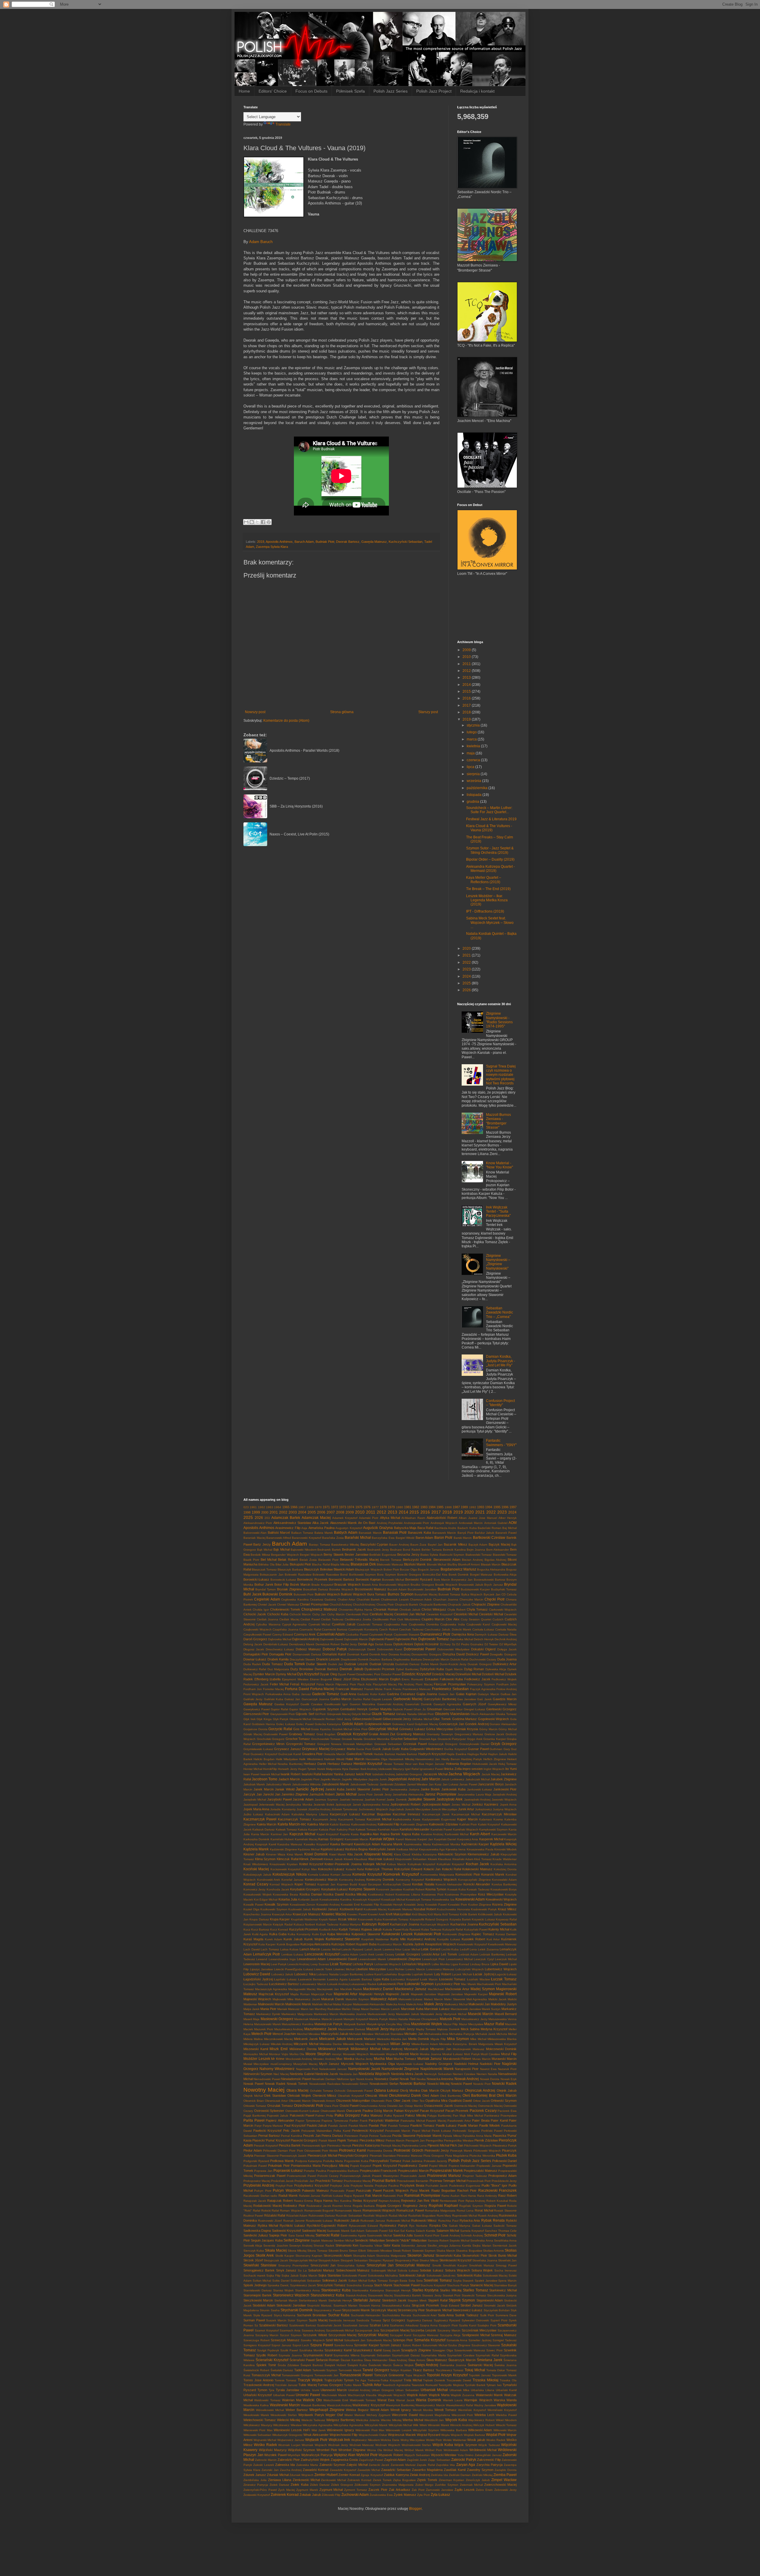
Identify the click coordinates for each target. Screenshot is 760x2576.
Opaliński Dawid (460, 2101)
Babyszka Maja (405, 1528)
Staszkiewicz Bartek (408, 2295)
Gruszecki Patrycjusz (452, 1739)
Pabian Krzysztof (406, 2111)
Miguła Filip (438, 2039)
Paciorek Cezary (483, 2111)
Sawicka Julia (403, 2235)
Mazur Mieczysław (471, 2024)
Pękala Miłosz (452, 2136)
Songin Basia (398, 2281)
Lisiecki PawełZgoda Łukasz (293, 1969)
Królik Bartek (468, 1914)
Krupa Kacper (280, 1919)
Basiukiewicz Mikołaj (345, 1545)
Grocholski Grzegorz (271, 1739)
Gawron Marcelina (362, 1704)
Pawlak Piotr (378, 2125)
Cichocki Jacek (255, 1614)
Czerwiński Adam (331, 1634)
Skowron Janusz (421, 2255)
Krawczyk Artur (282, 1914)
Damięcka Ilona (463, 1634)
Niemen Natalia (487, 2074)
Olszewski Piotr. (382, 2101)
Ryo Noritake (418, 2226)
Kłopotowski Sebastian (411, 1859)
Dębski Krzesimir (426, 1644)
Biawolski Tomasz (505, 1555)
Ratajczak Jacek (255, 2201)
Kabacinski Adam (277, 1814)
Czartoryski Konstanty (363, 1629)
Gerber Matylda (380, 1709)
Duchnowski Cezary (483, 1659)
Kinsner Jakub (254, 1854)
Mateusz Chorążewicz (424, 2019)
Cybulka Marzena (268, 1624)
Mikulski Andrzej (282, 2044)
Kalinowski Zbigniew (414, 1824)
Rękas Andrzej (475, 2201)
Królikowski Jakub (490, 1914)
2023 (467, 969)
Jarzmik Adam (303, 1799)
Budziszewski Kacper (475, 1589)
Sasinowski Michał (379, 2235)
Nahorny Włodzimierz (277, 2069)
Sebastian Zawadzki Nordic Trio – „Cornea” (499, 1312)
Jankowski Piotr (505, 1789)
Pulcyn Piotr (263, 2191)
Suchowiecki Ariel (425, 2315)
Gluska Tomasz (506, 1714)
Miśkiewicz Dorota (303, 2049)
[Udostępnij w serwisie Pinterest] (269, 522)
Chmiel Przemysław (314, 1604)
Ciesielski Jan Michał (410, 1614)
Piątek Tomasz (348, 2140)
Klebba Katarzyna (424, 1854)
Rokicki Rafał (270, 2211)
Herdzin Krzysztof (368, 1764)
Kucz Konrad (279, 1929)
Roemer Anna (342, 2206)
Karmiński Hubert (282, 1839)
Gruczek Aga (428, 1739)
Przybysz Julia (340, 2186)
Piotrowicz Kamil (353, 2150)
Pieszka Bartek (290, 2145)
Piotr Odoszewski (309, 2151)
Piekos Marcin (395, 2140)
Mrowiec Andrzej (324, 2059)
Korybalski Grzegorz (305, 1889)
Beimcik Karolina (454, 1550)
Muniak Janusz (430, 2059)
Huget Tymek (307, 1769)
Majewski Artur (346, 1994)
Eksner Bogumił (321, 1679)
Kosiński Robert (414, 1889)
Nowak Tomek (297, 2084)
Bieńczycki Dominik (417, 1560)
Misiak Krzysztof (506, 2044)
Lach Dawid (252, 1949)
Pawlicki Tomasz (422, 2125)
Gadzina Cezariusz (401, 1694)
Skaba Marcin (446, 2251)
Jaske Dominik (396, 1799)
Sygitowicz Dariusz (420, 2320)
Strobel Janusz (471, 2305)
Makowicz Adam (384, 1999)
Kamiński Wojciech (466, 1829)
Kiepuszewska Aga (432, 1849)
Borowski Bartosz (342, 1579)
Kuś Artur (493, 1939)
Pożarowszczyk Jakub (355, 2176)
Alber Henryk (508, 1518)
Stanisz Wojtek (284, 2290)
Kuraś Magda (253, 1939)
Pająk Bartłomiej (255, 2116)
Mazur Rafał (494, 2024)
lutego (472, 732)
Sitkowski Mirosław (379, 2251)
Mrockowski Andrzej (299, 2059)
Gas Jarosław (467, 1699)
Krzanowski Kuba (370, 1919)
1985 (440, 1507)
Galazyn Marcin (488, 1694)
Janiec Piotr (380, 1789)
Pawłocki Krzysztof (267, 2131)
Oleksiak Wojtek (299, 2096)
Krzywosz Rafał (506, 1919)
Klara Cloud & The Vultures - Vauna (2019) (489, 828)
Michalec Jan (414, 2034)
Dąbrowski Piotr (406, 1639)
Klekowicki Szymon (452, 1854)
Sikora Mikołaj (297, 2251)
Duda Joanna (507, 1659)
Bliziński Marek (415, 1564)
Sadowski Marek (338, 2231)
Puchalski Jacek (437, 2186)
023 (246, 1507)
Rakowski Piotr (393, 2196)
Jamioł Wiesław (417, 1784)
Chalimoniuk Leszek (395, 1599)
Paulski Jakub (317, 2125)
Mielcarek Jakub (332, 2039)
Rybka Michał (268, 2226)
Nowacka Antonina (440, 2079)
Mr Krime (278, 2059)
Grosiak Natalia (352, 1739)
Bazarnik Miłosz (455, 1544)
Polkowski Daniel (505, 2161)
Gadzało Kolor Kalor (371, 1694)
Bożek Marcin (300, 1584)
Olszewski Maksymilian (353, 2101)
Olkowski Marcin (300, 2101)
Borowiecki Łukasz (283, 1580)
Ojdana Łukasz (386, 2090)
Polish (454, 2161)
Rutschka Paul (448, 2221)
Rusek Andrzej (488, 2216)
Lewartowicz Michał (459, 1959)
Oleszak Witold (376, 2096)
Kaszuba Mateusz (290, 1844)
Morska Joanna (430, 2054)
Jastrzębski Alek (449, 1799)
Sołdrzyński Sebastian (306, 2281)
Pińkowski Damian (275, 2151)
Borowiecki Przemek (312, 1579)
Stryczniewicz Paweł (327, 2310)
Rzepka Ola (438, 2226)
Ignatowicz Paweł (431, 1769)
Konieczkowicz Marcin (321, 1879)
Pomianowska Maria (306, 2166)
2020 (467, 948)
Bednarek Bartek (329, 1550)
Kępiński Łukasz (332, 1849)
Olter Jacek (402, 2101)
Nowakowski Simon (355, 2084)
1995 (497, 1507)
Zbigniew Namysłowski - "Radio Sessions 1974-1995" (499, 1020)
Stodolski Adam (264, 2305)
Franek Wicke (374, 1689)
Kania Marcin (260, 1834)
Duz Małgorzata (278, 1669)
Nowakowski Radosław (325, 2084)
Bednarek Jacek (354, 1549)
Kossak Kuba (457, 1889)
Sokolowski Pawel (354, 2276)
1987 (456, 1507)
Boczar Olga (408, 1569)
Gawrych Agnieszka (447, 1704)
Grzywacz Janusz (288, 1749)
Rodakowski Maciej (267, 2206)
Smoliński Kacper (455, 2265)
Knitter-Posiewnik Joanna (343, 1864)
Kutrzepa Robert (343, 1944)
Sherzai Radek (324, 2246)
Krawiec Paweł (357, 1914)
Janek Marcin (263, 1789)
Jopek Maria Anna (256, 1809)
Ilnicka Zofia (453, 1769)
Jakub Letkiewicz (453, 1779)
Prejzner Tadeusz (475, 2176)
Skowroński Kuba (448, 2255)
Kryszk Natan (328, 1919)
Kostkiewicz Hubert (381, 1894)
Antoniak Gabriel (496, 1523)
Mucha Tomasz (405, 2059)
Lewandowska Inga (282, 1959)
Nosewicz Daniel (386, 2079)
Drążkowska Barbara (407, 1659)
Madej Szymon (483, 1989)
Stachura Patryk (458, 2285)
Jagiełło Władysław (354, 1779)
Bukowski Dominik (277, 1594)
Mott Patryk (472, 2054)
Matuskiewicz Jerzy (474, 2019)
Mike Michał (478, 2039)
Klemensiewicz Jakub (483, 1854)
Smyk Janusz (286, 2270)
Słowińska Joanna (485, 2260)
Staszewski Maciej (380, 2295)
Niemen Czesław (464, 2074)
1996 (505, 1507)
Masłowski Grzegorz (277, 2019)
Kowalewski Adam (470, 1899)
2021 (467, 955)
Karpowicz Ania (468, 1839)
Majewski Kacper (476, 1994)
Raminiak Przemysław (422, 2196)
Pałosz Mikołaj (416, 2115)
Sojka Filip (273, 2276)
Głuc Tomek (442, 1719)
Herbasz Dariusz (340, 1764)
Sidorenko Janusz (414, 2246)
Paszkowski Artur (459, 2121)
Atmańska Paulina (322, 1528)
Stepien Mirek (417, 2300)
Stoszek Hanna (370, 2305)
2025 (467, 983)
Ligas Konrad (460, 1964)
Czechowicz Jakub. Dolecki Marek (448, 1629)
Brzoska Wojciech (341, 1589)
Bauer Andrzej (399, 1545)
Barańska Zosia (333, 1538)
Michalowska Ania (436, 2034)
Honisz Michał (253, 1769)
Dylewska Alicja (496, 1669)
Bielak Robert (288, 1560)
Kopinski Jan (326, 1884)
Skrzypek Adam (329, 2260)
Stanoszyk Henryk (398, 2290)
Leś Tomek (449, 1954)
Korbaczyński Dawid (397, 1884)
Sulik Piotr (487, 2315)
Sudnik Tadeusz (467, 2315)
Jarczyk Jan (253, 1794)
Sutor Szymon (298, 2320)
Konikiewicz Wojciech (441, 1879)
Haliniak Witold (334, 1759)
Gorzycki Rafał (280, 1729)
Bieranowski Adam (447, 1560)
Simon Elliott (357, 2251)
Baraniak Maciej (254, 1538)
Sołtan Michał (358, 2281)
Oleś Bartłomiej (451, 2096)
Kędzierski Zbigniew (283, 1849)
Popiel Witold (438, 2166)
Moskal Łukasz (453, 2054)
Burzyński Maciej (426, 1594)
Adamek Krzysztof (345, 1518)
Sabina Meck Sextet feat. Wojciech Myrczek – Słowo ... (490, 923)
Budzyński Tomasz (504, 1589)
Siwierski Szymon (424, 2251)
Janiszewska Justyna (405, 1789)
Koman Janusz (341, 1875)
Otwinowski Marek (333, 2111)
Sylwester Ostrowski (475, 2320)
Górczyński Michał (383, 1729)
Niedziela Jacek (327, 2074)
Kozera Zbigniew (504, 1904)
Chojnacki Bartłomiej (433, 1605)
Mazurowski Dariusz (352, 2029)
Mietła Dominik (419, 2039)
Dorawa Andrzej (399, 1654)
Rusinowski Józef (270, 2221)
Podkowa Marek (282, 2161)
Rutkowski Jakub (347, 2220)
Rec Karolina (343, 2201)
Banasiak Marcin (370, 1533)
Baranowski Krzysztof (307, 1538)
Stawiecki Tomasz (474, 2295)
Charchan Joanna (446, 1599)
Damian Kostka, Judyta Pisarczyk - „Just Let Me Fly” (501, 1361)
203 (267, 1518)
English (395, 1679)
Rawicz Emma (304, 2201)
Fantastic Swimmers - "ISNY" (501, 1443)
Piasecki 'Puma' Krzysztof (271, 2140)
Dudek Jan (336, 1664)
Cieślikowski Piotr (384, 1619)
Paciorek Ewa (507, 2111)
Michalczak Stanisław (389, 2034)
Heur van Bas (415, 1764)
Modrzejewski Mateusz (468, 2049)
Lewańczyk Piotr (433, 1959)
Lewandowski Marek (372, 1959)
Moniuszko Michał (256, 2054)
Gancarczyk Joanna (315, 1699)
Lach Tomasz (270, 1949)
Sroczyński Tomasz (331, 2285)
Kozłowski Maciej (375, 1909)
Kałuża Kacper (308, 1829)
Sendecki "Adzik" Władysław (406, 2240)
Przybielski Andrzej (259, 2185)
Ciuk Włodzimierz (409, 1619)
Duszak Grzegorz (479, 1664)
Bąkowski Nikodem (304, 1550)
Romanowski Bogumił (319, 2211)
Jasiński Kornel (375, 1799)
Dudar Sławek (316, 1664)
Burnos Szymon (401, 1594)
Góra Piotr (360, 1729)
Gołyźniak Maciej (426, 1724)
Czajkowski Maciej (504, 1624)
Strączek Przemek (425, 2305)
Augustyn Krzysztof (349, 1528)
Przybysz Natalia (362, 2186)
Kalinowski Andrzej (364, 1824)
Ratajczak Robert (280, 2201)
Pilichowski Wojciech (478, 2146)
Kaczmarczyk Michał (466, 1814)
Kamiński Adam (388, 1829)
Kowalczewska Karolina (335, 1900)
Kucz (247, 1929)
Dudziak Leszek (356, 1664)
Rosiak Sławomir (505, 2211)
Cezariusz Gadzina (323, 1599)
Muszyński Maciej (305, 2064)
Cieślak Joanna (267, 1619)
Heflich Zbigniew (495, 1759)
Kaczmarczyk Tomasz (294, 1819)
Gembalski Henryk (354, 1709)
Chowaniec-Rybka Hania (355, 1610)
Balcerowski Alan (255, 1533)
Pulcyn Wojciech (286, 2190)
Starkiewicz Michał (503, 2290)
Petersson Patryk (356, 2136)
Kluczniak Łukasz (381, 1859)
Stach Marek (383, 2285)
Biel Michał (269, 1560)
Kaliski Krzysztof (489, 1824)
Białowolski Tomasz (479, 1555)
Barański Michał (358, 1538)
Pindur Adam (253, 2150)
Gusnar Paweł (478, 1749)
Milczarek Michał (306, 2044)
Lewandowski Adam (311, 1959)
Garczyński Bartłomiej (440, 1699)
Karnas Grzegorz (331, 1839)
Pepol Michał (421, 2131)
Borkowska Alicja (505, 1575)
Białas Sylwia (429, 1555)
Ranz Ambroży (487, 2196)
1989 (464, 1507)
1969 (310, 1507)
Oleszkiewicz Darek (405, 2096)
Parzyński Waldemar (384, 2120)
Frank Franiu (393, 1689)
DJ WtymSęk (508, 1644)
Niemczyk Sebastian (438, 2074)
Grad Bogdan (326, 1734)
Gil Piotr (320, 1714)
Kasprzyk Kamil (266, 1844)
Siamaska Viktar (371, 2246)
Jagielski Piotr (310, 1779)
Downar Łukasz (255, 1659)
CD (503, 1594)
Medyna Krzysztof (494, 2029)
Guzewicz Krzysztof (264, 1754)
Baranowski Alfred (279, 1538)
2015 (467, 691)
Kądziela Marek (256, 1849)
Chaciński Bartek (368, 1599)
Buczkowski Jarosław (422, 1589)
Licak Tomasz (341, 1964)
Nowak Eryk (509, 2079)
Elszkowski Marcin (375, 1679)
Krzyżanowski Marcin (258, 1924)
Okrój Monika (410, 2090)
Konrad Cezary (256, 1884)
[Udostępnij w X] (257, 522)
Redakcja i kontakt (477, 91)
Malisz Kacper (343, 2004)
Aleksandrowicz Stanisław (292, 1523)
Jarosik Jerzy (383, 1794)
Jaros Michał (346, 1794)
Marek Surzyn (491, 2009)
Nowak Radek (275, 2084)
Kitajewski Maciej (378, 1854)
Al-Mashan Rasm (413, 1518)
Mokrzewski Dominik (501, 2049)
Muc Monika (345, 2059)
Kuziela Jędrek (414, 1944)
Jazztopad (251, 1805)
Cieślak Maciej (289, 1619)
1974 (351, 1507)
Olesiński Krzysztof (351, 2096)
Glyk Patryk (281, 1719)
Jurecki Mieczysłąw (444, 1809)
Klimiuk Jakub (333, 1859)
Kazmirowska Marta (417, 1844)
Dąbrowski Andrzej (306, 1639)
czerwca (474, 760)
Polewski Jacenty (436, 2161)
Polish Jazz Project (434, 91)
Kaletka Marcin (318, 1824)
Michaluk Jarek (485, 2034)
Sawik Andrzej (450, 2235)
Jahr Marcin (431, 1779)
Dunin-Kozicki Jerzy (453, 1664)
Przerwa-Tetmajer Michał (448, 2181)
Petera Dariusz (332, 2136)
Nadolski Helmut (466, 2064)
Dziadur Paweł (391, 1674)
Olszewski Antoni (323, 2101)
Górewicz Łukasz (412, 1729)
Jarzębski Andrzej (505, 1794)
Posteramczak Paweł (301, 2176)
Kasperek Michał (491, 1839)
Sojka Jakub (290, 2276)
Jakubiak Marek (254, 1784)
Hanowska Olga (376, 1759)
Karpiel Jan (425, 1839)
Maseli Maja (251, 2019)
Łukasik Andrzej (338, 1984)
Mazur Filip (451, 2024)
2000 (265, 1512)
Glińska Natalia (406, 1714)
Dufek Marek (430, 1664)
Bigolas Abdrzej (495, 1560)
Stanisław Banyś (505, 2285)
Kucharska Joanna (464, 1924)
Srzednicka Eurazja (360, 2285)
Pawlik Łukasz (446, 2125)
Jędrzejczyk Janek (348, 1805)
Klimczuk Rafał (288, 1859)
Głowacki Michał (300, 1719)
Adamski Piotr (369, 1518)
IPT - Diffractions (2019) (485, 911)
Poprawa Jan (263, 2171)
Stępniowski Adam (490, 2300)
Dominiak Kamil (358, 1654)
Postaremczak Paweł (270, 2176)
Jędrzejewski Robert (405, 1804)
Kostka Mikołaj (356, 1894)
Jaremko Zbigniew (295, 1794)
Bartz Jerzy (262, 1544)
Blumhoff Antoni (469, 1564)
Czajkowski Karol (478, 1624)
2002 (283, 1512)
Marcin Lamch (390, 2009)
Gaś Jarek (484, 1699)
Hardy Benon (451, 1759)
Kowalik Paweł (253, 1905)
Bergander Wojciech (285, 1555)
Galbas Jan (509, 1694)
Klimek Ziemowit (311, 1859)
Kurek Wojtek (314, 1939)
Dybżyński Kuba (432, 1669)
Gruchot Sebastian (404, 1739)
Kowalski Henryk (392, 1905)
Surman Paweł (254, 2320)
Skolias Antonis (493, 2251)
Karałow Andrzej (432, 1834)
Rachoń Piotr (467, 2190)
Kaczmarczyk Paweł (260, 1819)
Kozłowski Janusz (325, 1909)
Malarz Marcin (433, 1999)
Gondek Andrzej (477, 1724)
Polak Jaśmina (413, 2161)
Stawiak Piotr (452, 2295)
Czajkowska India (452, 1624)
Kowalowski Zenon (303, 1905)
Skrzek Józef (253, 2260)
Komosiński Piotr (468, 1874)
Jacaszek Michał (435, 1774)
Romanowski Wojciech (379, 2210)
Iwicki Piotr (364, 1774)
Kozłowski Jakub (300, 1909)
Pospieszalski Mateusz (480, 2171)
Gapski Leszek (382, 1699)
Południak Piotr (279, 2166)
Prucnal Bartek (384, 2181)
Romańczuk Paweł (410, 2210)
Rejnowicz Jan (412, 2201)
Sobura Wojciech (457, 2270)
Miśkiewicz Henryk (334, 2049)
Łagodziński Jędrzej (258, 1979)
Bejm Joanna (476, 1550)
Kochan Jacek (478, 1864)
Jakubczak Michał (478, 1779)
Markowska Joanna (353, 2014)
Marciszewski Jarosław (466, 2009)
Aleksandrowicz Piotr (258, 1523)
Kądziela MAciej (503, 1844)
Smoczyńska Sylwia (351, 2265)
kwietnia (474, 746)
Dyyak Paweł (347, 1674)
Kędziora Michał (309, 1849)
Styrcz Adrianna (285, 2315)
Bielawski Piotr (328, 1560)
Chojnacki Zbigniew (485, 1604)
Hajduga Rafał (477, 1754)
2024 (467, 976)
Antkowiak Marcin (471, 1523)
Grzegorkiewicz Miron (268, 1744)
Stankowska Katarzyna (368, 2290)
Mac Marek (468, 1984)
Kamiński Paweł (441, 1829)
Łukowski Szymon (419, 1984)
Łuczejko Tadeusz (256, 1984)
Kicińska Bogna (356, 1849)
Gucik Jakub (382, 1749)
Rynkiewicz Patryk (394, 2226)
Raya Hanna (323, 2201)
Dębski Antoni (403, 1644)
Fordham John (507, 1684)
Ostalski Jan (395, 2106)
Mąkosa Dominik (448, 2029)
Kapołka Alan (370, 1834)
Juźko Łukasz (253, 1814)
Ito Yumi (511, 1769)
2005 (312, 1512)
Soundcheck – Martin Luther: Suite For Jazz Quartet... (489, 810)
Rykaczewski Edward (364, 2226)
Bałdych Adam (346, 1533)
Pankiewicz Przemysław (500, 2116)
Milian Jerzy (400, 2044)
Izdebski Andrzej (383, 1774)
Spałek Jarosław (486, 2281)
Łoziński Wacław (478, 1979)
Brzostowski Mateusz (370, 1589)
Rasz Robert (508, 2196)
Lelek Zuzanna (488, 1949)
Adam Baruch (261, 242)
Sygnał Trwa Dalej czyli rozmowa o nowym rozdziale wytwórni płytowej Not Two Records (501, 1075)
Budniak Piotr (325, 542)
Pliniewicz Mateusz (409, 2156)
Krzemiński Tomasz (396, 1919)
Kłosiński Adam (463, 1859)
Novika (421, 2079)
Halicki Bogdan (264, 1759)
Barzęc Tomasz (320, 1545)
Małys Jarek (251, 2009)
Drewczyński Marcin (436, 1659)
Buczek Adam (397, 1589)
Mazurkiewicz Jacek (321, 2029)
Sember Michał (344, 2240)
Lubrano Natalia (327, 1974)
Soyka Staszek (463, 2281)
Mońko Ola (297, 2054)
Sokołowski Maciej (495, 2276)
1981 (408, 1507)
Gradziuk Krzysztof (352, 1734)
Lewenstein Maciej (257, 1964)
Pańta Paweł (254, 2120)
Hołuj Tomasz (507, 1764)
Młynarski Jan (441, 2049)
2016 (467, 698)
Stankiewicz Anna (307, 2290)
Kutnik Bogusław (288, 1944)
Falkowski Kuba (451, 1679)
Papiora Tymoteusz (335, 2121)
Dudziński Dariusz (407, 1664)
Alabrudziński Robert (442, 1518)
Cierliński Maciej (381, 1614)
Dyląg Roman (474, 1669)
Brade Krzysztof (322, 1585)
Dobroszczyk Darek (362, 1649)
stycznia (474, 725)
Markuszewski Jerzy (381, 2014)
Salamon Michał (448, 2231)
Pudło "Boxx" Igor (494, 2185)
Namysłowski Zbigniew (400, 2069)
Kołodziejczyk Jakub (257, 1875)
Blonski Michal (437, 1564)
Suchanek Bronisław (312, 2315)
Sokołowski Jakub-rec (441, 2276)
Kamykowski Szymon (493, 1829)
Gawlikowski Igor (336, 1704)
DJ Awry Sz (448, 1644)
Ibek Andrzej (369, 1769)
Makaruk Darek (333, 1999)
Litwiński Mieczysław (371, 1969)
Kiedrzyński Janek (382, 1849)
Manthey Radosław (328, 2009)
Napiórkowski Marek (437, 2069)
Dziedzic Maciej (443, 1674)
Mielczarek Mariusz (361, 2039)
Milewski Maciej (353, 2044)
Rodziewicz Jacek (319, 2206)
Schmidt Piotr (495, 2235)
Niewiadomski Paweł (296, 2079)
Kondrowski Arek (269, 1880)
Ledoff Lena (468, 1949)
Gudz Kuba (400, 1749)
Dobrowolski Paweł (420, 1649)
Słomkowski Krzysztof (455, 2260)
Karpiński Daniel (445, 1839)
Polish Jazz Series (391, 91)
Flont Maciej (424, 1684)
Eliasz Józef (342, 1679)
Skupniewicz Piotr (407, 2260)
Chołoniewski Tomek (285, 1609)
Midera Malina (253, 2039)
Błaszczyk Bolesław (318, 1569)
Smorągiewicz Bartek (259, 2270)
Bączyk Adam (478, 1545)
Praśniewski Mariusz (444, 2176)
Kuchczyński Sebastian (406, 542)
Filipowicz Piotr (346, 1684)
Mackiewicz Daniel (378, 1989)
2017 (467, 705)
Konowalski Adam (504, 1880)
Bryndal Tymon (266, 1589)
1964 (278, 1507)
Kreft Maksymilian (398, 1914)
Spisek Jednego (255, 2285)
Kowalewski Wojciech (501, 1899)
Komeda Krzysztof (367, 1874)
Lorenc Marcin (415, 1969)
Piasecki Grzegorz (304, 2140)
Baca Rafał (425, 1528)
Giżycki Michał (361, 1714)
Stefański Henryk (340, 2300)
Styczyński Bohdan (497, 2310)
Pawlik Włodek (490, 2125)
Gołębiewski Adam (378, 1724)
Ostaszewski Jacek (438, 2106)
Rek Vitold (431, 2201)
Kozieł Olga (251, 1909)
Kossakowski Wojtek (258, 1894)
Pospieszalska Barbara (343, 2171)
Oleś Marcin (507, 2096)
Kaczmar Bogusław (376, 1814)
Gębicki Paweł (403, 1709)
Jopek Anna (508, 1805)
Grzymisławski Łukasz (258, 1749)
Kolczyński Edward (408, 1869)
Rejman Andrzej (389, 2201)
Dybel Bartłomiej (407, 1669)
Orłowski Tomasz (255, 2106)
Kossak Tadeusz (478, 1889)
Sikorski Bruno (338, 2251)
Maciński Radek (351, 1989)
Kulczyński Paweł (476, 1929)
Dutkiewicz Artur (505, 1664)
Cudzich (498, 1619)
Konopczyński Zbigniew (474, 1880)
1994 (489, 1507)
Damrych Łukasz (486, 1634)
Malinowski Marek (298, 2004)
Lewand (262, 1959)
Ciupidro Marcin (433, 1619)
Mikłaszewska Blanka (502, 2039)
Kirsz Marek (295, 1854)
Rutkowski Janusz (373, 2221)
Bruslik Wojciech (446, 1585)
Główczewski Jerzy (397, 1719)
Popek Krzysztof (385, 2166)
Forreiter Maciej (274, 1689)
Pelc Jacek (292, 2131)
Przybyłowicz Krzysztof (311, 2185)
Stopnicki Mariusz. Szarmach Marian (332, 2305)
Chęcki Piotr (494, 1599)
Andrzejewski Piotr (416, 1523)
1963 (270, 1507)
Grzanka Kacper (495, 1739)
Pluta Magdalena (457, 2156)
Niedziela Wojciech (374, 2074)
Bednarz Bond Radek (405, 1550)
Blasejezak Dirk (363, 1564)
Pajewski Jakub (278, 2116)
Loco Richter (396, 1969)
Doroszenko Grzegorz (426, 1654)
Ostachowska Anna (372, 2106)
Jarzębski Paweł (279, 1799)
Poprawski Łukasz (288, 2171)
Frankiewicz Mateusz (417, 1689)
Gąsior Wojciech (300, 1709)
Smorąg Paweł (506, 2265)
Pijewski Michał (438, 2145)
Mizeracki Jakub (416, 2049)
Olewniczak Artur (276, 2101)
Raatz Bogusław (443, 2190)
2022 (467, 962)
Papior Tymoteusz (308, 2121)
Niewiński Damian (324, 2079)
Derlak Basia (384, 1644)
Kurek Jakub (293, 1939)
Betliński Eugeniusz (383, 1555)
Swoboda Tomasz (369, 2320)
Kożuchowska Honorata (453, 1909)
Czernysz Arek (305, 1634)
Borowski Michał (393, 1580)
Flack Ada (364, 1684)
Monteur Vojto (279, 2054)
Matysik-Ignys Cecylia (381, 2024)
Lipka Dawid (499, 1964)
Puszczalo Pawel (342, 2191)
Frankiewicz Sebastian (450, 1689)
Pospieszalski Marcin (413, 2171)
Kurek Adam (273, 1939)
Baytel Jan (435, 1545)
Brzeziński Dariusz (316, 1589)
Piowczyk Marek (461, 2151)
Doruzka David (454, 1654)
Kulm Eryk (319, 1934)
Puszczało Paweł (369, 2190)
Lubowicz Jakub (282, 1974)
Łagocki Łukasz (506, 1974)
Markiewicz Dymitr (268, 2014)
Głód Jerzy (344, 1719)
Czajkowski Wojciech (258, 1629)
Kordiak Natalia (423, 1884)
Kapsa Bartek (390, 1834)
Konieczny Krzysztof (410, 1880)
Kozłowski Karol (351, 1909)
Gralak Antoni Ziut (382, 1734)
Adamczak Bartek (286, 1518)
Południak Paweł (255, 2166)
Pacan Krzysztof (432, 2111)
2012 (467, 671)
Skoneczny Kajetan (309, 2256)
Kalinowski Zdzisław (444, 1824)
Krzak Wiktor (347, 1919)
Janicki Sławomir (358, 1789)
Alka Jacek (320, 1523)
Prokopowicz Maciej (257, 2181)
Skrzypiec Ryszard (381, 2260)
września (474, 781)
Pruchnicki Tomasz (329, 2181)
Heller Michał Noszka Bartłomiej (281, 1764)
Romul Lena (465, 2211)
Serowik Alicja (253, 2246)
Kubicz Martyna (350, 1924)
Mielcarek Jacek (306, 2039)
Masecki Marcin (481, 2014)
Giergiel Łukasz (474, 1709)
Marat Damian (370, 2009)
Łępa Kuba (381, 1979)
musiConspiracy (281, 2064)
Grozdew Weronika (377, 1739)
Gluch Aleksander (483, 1714)
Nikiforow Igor (346, 2079)
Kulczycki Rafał (453, 1929)
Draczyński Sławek (302, 1659)
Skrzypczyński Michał (303, 2260)
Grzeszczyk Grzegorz (443, 1744)
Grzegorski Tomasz (301, 1744)
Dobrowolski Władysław (453, 1649)
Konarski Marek (493, 1874)
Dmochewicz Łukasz (280, 1649)
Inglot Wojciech (494, 1769)
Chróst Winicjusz (434, 1609)
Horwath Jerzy (288, 1769)
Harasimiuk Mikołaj (401, 1759)
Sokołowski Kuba (469, 2275)
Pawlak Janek (338, 2126)
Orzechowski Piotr (308, 2106)
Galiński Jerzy (253, 1699)
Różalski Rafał (275, 2215)
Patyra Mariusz (273, 2126)
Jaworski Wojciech (504, 1799)
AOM (513, 1523)
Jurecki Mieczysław (418, 1809)
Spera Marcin (507, 2281)
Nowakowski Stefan (384, 2084)
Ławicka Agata (337, 1979)
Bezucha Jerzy (408, 1555)
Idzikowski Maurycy (391, 1769)
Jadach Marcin (289, 1779)
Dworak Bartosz (348, 542)
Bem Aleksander (498, 1550)
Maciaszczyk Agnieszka (271, 1989)
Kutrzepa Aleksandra (315, 1944)
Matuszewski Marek (267, 2024)
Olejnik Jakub (507, 2090)
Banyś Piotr (465, 1533)
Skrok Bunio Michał (502, 2255)
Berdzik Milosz (260, 1555)
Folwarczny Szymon (481, 1684)
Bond (344, 1575)
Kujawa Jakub (371, 1929)
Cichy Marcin (336, 1614)
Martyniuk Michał (455, 2014)
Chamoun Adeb (421, 1599)
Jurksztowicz (483, 1809)
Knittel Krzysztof (311, 1864)
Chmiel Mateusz (288, 1605)
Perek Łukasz (441, 2131)
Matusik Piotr (450, 2019)
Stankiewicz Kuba (336, 2290)
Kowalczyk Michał (393, 1900)
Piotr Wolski (330, 2151)
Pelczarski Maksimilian (317, 2131)
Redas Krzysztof (365, 2201)
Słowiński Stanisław (260, 2265)
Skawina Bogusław (469, 2251)
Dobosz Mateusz (308, 1649)
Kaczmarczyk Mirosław (499, 1814)
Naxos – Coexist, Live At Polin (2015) (299, 834)
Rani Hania (468, 2196)
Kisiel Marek (338, 1854)
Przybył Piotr (284, 2186)
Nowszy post (255, 712)
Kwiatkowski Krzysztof (472, 1944)
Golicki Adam (353, 1724)
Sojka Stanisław (330, 2275)
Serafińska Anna (505, 2240)
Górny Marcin (488, 1729)
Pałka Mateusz (372, 2115)
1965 (286, 1507)
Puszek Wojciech (396, 2190)
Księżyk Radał (283, 1924)
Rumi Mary (444, 2216)
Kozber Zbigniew (480, 1905)
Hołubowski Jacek (485, 1764)
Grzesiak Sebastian (388, 1744)
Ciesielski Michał (491, 1614)
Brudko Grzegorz (422, 1585)
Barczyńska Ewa (383, 1538)
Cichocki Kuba (278, 1614)
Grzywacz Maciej (316, 1749)
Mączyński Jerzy (402, 2029)
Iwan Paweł (251, 1774)
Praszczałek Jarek (413, 2176)
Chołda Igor (261, 1610)
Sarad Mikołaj (305, 2235)
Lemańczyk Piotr (266, 1954)
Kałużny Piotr (346, 1829)
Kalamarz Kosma (491, 1819)
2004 (302, 1512)
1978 (383, 1507)
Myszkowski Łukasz (410, 2064)
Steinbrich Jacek (394, 2300)
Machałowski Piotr (489, 1984)
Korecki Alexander (477, 1884)
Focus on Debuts (311, 91)
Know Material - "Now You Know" (499, 1165)
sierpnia (474, 774)
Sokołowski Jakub (412, 2275)
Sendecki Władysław (370, 2240)
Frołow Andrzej (506, 1689)
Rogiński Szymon (471, 2206)
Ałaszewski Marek (343, 1523)
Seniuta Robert (438, 2240)
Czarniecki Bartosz (335, 1629)
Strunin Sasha (270, 2310)
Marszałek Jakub (408, 2014)
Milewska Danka (331, 2044)
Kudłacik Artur (328, 1929)
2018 (467, 712)
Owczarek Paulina (360, 2111)
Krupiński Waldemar (304, 1919)
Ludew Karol (373, 1974)
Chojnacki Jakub (459, 1605)
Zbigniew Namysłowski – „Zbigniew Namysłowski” (498, 1262)
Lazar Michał (411, 1949)
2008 (340, 1512)
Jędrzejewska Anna (376, 1805)
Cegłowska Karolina (295, 1599)
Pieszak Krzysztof (266, 2146)
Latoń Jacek (373, 1949)
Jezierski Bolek (324, 1805)
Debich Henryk (484, 1639)
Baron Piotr (444, 1538)
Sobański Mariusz (321, 2270)
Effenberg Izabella (268, 1679)
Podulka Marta (333, 2161)
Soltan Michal (262, 2281)
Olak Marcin (430, 2090)
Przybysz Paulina (387, 2186)
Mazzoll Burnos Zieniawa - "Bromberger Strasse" (498, 1121)
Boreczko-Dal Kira (435, 1575)
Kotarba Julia (288, 1899)
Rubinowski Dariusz (322, 2216)
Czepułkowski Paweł (257, 1634)
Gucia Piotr (364, 1749)
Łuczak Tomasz (504, 1979)
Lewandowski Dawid (342, 1959)
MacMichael (436, 1989)
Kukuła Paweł (392, 1929)
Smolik (437, 2265)
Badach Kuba (467, 1528)
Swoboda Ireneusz (342, 2320)
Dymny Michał (286, 1674)
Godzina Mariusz (465, 1719)
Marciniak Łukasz (437, 2009)
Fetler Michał (279, 1684)
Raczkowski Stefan (256, 2196)
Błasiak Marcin (491, 1564)
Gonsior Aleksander (503, 1724)
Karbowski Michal (457, 1834)
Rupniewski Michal (465, 2216)
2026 (467, 990)
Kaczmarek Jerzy (325, 1819)
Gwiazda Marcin (334, 1754)
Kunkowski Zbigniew (456, 1934)
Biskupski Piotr (300, 1564)
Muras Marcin (482, 2059)
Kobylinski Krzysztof (421, 1864)
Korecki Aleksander (449, 1884)
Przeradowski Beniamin (413, 2181)
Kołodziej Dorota (505, 1869)
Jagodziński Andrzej (404, 1779)
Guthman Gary (500, 1749)
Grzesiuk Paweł (415, 1744)
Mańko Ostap (351, 2009)
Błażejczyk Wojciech (369, 1569)
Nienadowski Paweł (267, 2079)
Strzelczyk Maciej (384, 2310)
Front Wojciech (254, 1694)
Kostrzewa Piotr (433, 1894)
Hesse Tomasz (394, 1764)
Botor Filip (282, 1584)
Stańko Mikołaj (451, 2290)
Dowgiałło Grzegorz (503, 1654)
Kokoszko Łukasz (331, 1869)
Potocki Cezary (328, 2176)
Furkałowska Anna (278, 1694)
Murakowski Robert (457, 2059)
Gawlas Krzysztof (286, 1704)
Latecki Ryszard (352, 1949)
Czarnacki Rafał (310, 1629)
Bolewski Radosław (298, 1575)
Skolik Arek (265, 2255)
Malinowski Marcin (271, 2004)
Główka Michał (422, 1719)
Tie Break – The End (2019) (488, 889)
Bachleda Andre (445, 1528)
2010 (467, 657)
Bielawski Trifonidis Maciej (359, 1560)
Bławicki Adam (344, 1569)
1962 (262, 1507)
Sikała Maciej (276, 2250)
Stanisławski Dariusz (258, 2290)
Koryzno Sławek (362, 1889)
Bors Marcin (442, 1580)
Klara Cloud (402, 1854)
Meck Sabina (470, 2029)
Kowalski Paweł (436, 1905)
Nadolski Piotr (490, 2064)
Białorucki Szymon (452, 1555)
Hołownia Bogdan (459, 1764)
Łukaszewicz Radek (363, 1984)
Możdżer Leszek (257, 2059)
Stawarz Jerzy (432, 2295)
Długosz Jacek (254, 1649)
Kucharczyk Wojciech (435, 1924)
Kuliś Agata (260, 1934)
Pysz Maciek (420, 2190)
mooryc (337, 2054)
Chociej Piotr (385, 1605)
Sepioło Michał (459, 2240)
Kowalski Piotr (457, 1905)
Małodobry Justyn (504, 2004)
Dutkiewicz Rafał (255, 1669)
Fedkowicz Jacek (477, 1679)
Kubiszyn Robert (375, 1924)
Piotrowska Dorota (380, 2151)
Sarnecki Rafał (328, 2235)
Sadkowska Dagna (257, 2231)
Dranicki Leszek (328, 1659)
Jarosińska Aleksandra (408, 1794)
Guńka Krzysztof (456, 1749)
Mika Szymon (458, 2039)
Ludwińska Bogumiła (396, 1974)
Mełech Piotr (262, 2034)
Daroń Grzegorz (255, 1639)
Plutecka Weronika (482, 2156)
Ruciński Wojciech (375, 2216)
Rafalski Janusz (310, 2196)
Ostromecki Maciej (490, 2106)
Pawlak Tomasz (399, 2126)
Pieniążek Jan (415, 2140)
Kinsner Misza (276, 1854)
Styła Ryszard (263, 2315)
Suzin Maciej (318, 2320)
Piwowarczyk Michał (322, 2155)
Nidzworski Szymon (258, 2074)
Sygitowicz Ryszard (447, 2320)
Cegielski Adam (267, 1599)
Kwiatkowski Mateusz (502, 1944)
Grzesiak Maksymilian (358, 1744)
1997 (513, 1507)
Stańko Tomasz (475, 2290)
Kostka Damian (311, 1894)
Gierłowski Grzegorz (501, 1709)
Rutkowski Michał (398, 2221)
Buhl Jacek (252, 1594)
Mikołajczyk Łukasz (256, 2044)
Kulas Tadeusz (431, 1929)
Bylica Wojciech (472, 1594)
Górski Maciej (253, 1734)
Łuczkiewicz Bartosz (284, 1984)
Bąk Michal (265, 1550)
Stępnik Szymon (462, 2300)
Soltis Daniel (281, 2281)
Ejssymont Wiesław (295, 1679)
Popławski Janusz (489, 2166)
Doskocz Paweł (477, 1654)
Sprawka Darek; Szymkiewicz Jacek (292, 2285)
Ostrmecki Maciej (465, 2106)
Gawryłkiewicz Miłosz (502, 1704)
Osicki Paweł (349, 2106)
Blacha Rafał (321, 1564)
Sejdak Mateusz (322, 2240)
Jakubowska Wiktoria (306, 1784)
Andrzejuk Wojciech (444, 1523)
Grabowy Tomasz (302, 1734)
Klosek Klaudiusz (356, 1859)
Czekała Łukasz (483, 1629)
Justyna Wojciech (505, 1809)
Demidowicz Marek (302, 1644)
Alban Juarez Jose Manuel (478, 1518)
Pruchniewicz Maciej (357, 2181)
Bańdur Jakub (484, 1533)
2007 (331, 1512)
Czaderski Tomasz (369, 1624)
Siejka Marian (482, 2246)
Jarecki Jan (272, 1794)
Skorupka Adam (364, 2256)
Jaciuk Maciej (491, 1774)
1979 (391, 1507)
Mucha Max (383, 2059)
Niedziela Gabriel (302, 2074)
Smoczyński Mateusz (413, 2265)
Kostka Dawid (334, 1894)
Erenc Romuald (413, 1679)
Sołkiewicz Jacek (335, 2280)
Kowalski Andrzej (328, 1905)
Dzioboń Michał (493, 1674)
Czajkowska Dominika (424, 1624)
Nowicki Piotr (482, 2084)
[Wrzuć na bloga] (252, 522)
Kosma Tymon (436, 1889)
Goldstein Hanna (263, 1724)
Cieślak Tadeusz (332, 1619)
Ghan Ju (420, 1709)
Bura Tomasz (377, 1594)
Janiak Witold (285, 1789)
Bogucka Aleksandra (491, 1569)
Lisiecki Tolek (323, 1969)
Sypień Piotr (499, 2320)
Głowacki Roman (324, 1719)
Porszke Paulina (315, 2171)
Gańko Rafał (361, 1699)
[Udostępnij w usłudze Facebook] (263, 522)
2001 (274, 1512)
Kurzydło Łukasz (449, 1939)
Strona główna (342, 712)
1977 (375, 1507)
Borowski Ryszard (419, 1579)
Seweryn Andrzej (301, 2246)
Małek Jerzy (434, 2004)
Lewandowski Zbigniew (404, 1959)
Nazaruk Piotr (507, 2069)
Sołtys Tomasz (378, 2281)
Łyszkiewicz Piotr (448, 1984)
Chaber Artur (346, 1599)
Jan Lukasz (451, 1784)
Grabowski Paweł (275, 1734)
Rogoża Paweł (495, 2206)
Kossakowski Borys (503, 1889)
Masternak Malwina (307, 2019)
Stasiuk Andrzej (356, 2295)
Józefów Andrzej (319, 1809)
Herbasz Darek (315, 1764)
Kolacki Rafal (355, 1869)
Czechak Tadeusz (411, 1629)
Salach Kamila (425, 2231)
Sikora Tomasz (317, 2251)
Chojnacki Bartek (406, 1605)
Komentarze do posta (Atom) (286, 721)
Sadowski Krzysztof (286, 2231)
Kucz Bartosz (260, 1929)
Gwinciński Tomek (360, 1754)
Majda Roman (300, 1994)
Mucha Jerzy (364, 2059)
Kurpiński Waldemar (375, 1939)
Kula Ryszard (411, 1929)
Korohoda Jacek (278, 1889)
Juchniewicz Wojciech (373, 1809)
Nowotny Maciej (264, 2090)
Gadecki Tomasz (326, 1694)
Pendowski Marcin (398, 2131)
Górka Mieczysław (440, 1729)
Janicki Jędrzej (310, 1789)
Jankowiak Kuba (453, 1789)
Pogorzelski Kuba (356, 2161)
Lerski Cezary (385, 1954)
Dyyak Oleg (328, 1674)
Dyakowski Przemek (380, 1669)
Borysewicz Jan (462, 1580)
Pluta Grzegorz (434, 2156)
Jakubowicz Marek (278, 1784)
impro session (473, 1769)
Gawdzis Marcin (505, 1699)
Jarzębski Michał (255, 1799)
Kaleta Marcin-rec (292, 1824)
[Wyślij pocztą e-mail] (246, 522)
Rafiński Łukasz (332, 2196)
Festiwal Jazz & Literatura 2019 (491, 819)
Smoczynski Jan (323, 2265)
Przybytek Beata (412, 2185)
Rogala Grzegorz (389, 2206)
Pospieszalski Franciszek (378, 2171)
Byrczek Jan (492, 1594)
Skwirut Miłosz (429, 2260)
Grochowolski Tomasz (326, 1739)
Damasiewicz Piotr (435, 1634)
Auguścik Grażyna (378, 1528)
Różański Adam (297, 2216)
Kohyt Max (309, 1869)
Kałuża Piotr (327, 1829)
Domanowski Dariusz (307, 1654)
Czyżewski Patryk (381, 1634)
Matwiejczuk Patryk (328, 2024)
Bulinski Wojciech (327, 1594)
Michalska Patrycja (462, 2034)
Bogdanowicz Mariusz (458, 1569)
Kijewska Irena (456, 1849)
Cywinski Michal (319, 1624)
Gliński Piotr (426, 1714)
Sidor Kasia (392, 2245)
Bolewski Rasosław (326, 1575)
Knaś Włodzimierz (256, 1864)
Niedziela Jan (349, 2074)
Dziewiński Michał (468, 1674)
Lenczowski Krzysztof (322, 1954)
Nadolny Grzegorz (439, 2064)
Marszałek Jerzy (431, 2014)
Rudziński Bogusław (422, 2216)
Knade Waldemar (505, 1859)
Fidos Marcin (325, 1684)
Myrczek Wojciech (355, 2064)
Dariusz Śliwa (508, 1634)
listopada (475, 795)
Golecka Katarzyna (328, 1724)
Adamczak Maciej (316, 1518)
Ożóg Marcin (383, 2111)
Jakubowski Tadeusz (364, 1784)
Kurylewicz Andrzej (421, 1939)
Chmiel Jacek (267, 1605)
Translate (283, 124)
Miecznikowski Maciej (278, 2039)
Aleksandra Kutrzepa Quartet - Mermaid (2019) (490, 869)
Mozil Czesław (490, 2054)
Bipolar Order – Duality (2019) (490, 859)
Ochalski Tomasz (322, 2091)
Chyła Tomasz (477, 1609)
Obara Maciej (297, 2090)
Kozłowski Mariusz (400, 1909)
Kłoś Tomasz (483, 1859)
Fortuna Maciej (322, 1689)
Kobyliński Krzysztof (451, 1864)
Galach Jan (446, 1694)
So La (302, 2270)
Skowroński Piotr (475, 2255)
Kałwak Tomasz (366, 1829)
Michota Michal (506, 2034)
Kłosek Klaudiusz (440, 1859)
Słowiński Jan (507, 2260)
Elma (356, 1679)
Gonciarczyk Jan (452, 1724)
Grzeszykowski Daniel (474, 1744)
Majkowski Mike (283, 1999)
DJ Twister (491, 1644)
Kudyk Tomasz (350, 1929)
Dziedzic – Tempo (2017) (290, 778)
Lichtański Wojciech (416, 1964)
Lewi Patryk (279, 1964)
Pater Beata (481, 2120)
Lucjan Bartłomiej (351, 1974)
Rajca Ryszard (354, 2196)
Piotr (292, 2151)
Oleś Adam (431, 2096)
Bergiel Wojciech (311, 1555)
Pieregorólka (434, 2140)
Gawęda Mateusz (374, 542)
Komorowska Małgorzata (437, 1875)
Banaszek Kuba (419, 1533)
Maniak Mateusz (288, 2009)
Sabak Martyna (460, 2226)
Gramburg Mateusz (411, 1734)
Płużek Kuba (506, 2155)
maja (471, 753)
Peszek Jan (312, 2136)
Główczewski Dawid (367, 1719)
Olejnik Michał (253, 2096)
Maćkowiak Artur (457, 1989)
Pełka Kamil (342, 2131)
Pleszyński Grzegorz (353, 2155)
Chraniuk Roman (386, 1609)
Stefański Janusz (367, 2300)
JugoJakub (396, 1809)
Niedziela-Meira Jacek (407, 2074)
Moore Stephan (318, 2054)
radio (274, 2196)
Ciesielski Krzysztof (439, 1614)
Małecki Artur (415, 2004)
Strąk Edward (450, 2305)
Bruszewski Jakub (471, 1585)
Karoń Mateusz (406, 1839)
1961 (253, 1507)
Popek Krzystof (361, 2166)
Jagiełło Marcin (330, 1779)
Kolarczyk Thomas (379, 1869)
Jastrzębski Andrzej (477, 1799)
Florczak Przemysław (450, 1684)
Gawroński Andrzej (390, 1704)
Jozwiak (302, 1809)
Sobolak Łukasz (432, 2270)
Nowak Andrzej (467, 2079)
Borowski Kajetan (368, 1579)
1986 (448, 1507)
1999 (256, 1512)
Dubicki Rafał (459, 1659)
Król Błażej (419, 1914)
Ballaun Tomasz (302, 1533)
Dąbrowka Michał (280, 1639)
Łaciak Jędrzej (483, 1974)
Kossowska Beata (285, 1894)
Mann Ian (307, 2009)
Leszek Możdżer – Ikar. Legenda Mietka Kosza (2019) (487, 900)
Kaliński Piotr (468, 1824)
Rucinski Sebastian (349, 2216)
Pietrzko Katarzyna (366, 2145)
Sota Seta (416, 2281)
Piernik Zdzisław (486, 2140)
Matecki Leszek (332, 2019)
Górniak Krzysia (466, 1729)
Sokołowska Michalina (383, 2276)
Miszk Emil (279, 2049)
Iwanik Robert (290, 1774)
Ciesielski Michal (466, 1614)
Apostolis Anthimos (279, 542)
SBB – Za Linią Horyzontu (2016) (296, 806)
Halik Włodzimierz (311, 1759)
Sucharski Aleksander (366, 2315)
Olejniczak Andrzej (480, 2090)
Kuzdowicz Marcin (389, 1944)
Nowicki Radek (504, 2084)
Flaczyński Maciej (385, 1684)
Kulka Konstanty (299, 1934)
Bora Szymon (386, 1575)
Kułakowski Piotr (428, 1934)
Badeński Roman (490, 1528)
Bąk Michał (281, 1549)
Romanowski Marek (348, 2211)
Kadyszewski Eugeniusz (439, 1819)
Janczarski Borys (491, 1784)
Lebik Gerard (431, 1949)
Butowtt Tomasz (449, 1594)
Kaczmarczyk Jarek (436, 1814)
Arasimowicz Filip (288, 1528)
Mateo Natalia (398, 2019)
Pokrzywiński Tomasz (385, 2161)
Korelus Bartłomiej (504, 1884)
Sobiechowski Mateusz (353, 2270)
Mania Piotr (268, 2009)
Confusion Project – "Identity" (500, 1403)
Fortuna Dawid (297, 1689)
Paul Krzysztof (295, 2125)
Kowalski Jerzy (414, 1905)
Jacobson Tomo (265, 1779)
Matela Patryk (378, 2019)
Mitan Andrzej (392, 2049)
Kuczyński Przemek (304, 1929)
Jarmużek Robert (322, 1794)
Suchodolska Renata (397, 2315)
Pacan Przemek (457, 2111)
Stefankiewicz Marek (313, 2300)
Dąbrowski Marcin (356, 1639)
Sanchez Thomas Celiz (501, 2231)
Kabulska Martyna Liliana (310, 1814)
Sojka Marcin (308, 2276)
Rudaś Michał (398, 2216)
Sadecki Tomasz (505, 2226)
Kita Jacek (355, 1854)
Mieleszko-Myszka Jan (392, 2039)
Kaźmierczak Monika (446, 1844)
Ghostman (434, 1709)
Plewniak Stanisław (383, 2156)
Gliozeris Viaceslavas (452, 1714)
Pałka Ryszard (394, 2116)
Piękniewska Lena (414, 2146)
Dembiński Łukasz (276, 1644)
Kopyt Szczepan (370, 1884)
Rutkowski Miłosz (424, 2220)
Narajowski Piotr (467, 2069)
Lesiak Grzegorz (408, 1954)
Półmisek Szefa (350, 91)
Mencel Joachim (284, 2034)
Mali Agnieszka (477, 1999)
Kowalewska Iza (443, 1900)
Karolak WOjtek (382, 1839)
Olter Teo (418, 2101)
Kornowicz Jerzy (254, 1889)
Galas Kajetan (466, 1694)
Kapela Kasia (349, 1834)
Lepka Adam (349, 1954)
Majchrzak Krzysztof (274, 1994)
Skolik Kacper (285, 2256)
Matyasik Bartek (355, 2024)
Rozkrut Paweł (253, 2216)
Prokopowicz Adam (502, 2176)
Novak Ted (407, 2079)
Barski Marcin (463, 1538)
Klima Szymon (265, 1859)
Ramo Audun (451, 2196)
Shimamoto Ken (347, 2245)
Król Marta (434, 1914)
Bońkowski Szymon (362, 1575)
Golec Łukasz (286, 1724)
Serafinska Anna (482, 2240)
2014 (467, 685)
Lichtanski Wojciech (388, 1964)
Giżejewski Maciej (339, 1714)
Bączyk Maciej (499, 1544)
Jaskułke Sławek (422, 1799)
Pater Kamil (499, 2120)
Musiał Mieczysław (256, 2064)
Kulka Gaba (278, 1934)
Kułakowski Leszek (397, 1934)
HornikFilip (270, 1769)
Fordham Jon (253, 1689)
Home (244, 91)
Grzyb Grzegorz (504, 1744)
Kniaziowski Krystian (284, 1864)
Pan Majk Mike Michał (468, 2116)
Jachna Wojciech (464, 1774)
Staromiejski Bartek (258, 2295)
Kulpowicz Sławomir (366, 1934)
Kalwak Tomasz (286, 1829)
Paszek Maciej (436, 2121)
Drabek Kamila (278, 1659)
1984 (432, 1507)
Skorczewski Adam (338, 2255)
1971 (326, 1507)
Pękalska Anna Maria (477, 2136)
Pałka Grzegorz (347, 2115)
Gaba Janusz (301, 1694)
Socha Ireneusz (505, 2270)
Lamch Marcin (310, 1949)
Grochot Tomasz (298, 1739)
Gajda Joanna (427, 1694)
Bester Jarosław (356, 1555)
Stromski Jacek (494, 2305)
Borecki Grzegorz (409, 1575)
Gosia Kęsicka (321, 1729)
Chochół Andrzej (364, 1605)
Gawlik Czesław (311, 1704)
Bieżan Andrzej (472, 1560)
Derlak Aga (366, 1644)
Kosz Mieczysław (491, 1894)
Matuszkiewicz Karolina (297, 2024)
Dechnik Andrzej (506, 1639)
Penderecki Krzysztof (368, 2131)
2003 (293, 1512)
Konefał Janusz (292, 1880)
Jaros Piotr (365, 1794)
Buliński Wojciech (353, 1594)
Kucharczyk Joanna (404, 1924)
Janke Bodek (430, 1789)
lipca (471, 767)
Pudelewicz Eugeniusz (465, 2186)
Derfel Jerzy (349, 1644)
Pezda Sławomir (404, 2136)
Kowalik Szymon (277, 1904)
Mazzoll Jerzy (377, 2029)
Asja (304, 1528)
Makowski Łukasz (410, 1999)
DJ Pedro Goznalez (470, 1644)
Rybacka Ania (470, 2220)
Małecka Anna (396, 2004)
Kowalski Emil (350, 1905)
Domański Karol (334, 1654)
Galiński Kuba (274, 1699)
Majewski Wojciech (257, 1999)
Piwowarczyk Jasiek (293, 2156)
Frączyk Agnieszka (483, 1689)
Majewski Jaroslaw (424, 1994)
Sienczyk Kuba (254, 2251)
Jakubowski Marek (335, 1784)
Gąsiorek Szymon (326, 1709)
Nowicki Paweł (461, 2084)
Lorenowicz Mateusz (440, 1969)
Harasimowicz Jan (428, 1759)
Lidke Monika (441, 1964)
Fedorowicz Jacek (256, 1684)
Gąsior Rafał (279, 1709)
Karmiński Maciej (306, 1839)
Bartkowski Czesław (489, 1538)
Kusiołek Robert (473, 1939)
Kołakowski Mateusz (477, 1869)
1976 (367, 1507)
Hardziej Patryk (471, 1759)
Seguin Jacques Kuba (267, 2240)
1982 (416, 1507)
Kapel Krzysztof (328, 1834)
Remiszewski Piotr (452, 2201)
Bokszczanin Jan (271, 1575)
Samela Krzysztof (472, 2231)
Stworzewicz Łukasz (467, 2310)
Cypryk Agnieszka (294, 1624)
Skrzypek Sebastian (354, 2260)
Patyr (258, 2126)
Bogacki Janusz (429, 1569)
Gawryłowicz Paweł (256, 1709)
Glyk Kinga (264, 1719)
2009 (467, 650)
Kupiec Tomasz (483, 1934)
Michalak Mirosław (361, 2034)
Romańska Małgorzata (440, 2211)
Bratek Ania (370, 1585)
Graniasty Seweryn (440, 1734)
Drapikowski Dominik (355, 1659)
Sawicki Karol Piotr (427, 2235)
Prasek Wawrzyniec (385, 2176)
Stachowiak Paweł (406, 2285)
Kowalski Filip (370, 1905)
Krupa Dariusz (259, 1919)
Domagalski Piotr (256, 1654)
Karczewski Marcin (504, 1834)
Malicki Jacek (497, 1999)
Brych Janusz (494, 1585)
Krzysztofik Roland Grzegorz (429, 1919)
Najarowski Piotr (307, 2069)
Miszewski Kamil (256, 2049)
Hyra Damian (351, 1769)
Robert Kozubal (497, 2201)
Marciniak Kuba (412, 2009)
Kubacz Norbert (304, 1924)
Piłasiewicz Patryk (505, 2146)
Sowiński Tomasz (438, 2280)
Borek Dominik (459, 1575)
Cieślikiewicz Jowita (358, 1619)
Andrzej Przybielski (390, 1523)
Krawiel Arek (376, 1914)
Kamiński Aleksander (415, 1829)
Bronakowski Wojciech (394, 1585)
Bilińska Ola (266, 1564)
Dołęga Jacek (507, 1649)
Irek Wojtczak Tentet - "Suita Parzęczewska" (498, 1212)
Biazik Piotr (251, 1560)
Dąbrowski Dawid (332, 1639)
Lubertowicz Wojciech (501, 1969)
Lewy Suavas (320, 1964)
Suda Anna (446, 2315)
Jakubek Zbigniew (503, 1779)
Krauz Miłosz (507, 1909)
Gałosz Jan (292, 1699)
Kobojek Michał (374, 1864)
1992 (473, 1507)
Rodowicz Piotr (294, 2206)
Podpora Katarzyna (309, 2161)
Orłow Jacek (481, 2101)
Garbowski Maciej (408, 1699)
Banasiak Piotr (395, 1533)
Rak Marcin (374, 2196)
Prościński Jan (304, 2181)
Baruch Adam (304, 542)
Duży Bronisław (302, 1669)
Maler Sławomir (455, 1999)
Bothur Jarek (264, 1584)
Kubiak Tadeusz (327, 1924)
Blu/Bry (452, 1564)
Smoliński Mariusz (482, 2265)
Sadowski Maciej (314, 2231)
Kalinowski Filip (389, 1824)
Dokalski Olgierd (483, 1649)
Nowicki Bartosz (413, 2084)
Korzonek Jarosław (389, 1889)
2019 (261, 542)
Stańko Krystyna (425, 2290)
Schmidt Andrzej (472, 2235)
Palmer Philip (324, 2116)
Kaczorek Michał (379, 1819)
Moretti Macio (409, 2054)
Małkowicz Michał (456, 2004)
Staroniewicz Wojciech (291, 2295)
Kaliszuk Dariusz (263, 1829)
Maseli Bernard (506, 2014)
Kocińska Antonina (503, 1864)
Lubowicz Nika (305, 1974)
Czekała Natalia (506, 1629)
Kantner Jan (280, 1834)
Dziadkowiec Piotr (368, 1674)
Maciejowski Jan (328, 1989)
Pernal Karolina (291, 2136)
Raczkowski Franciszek (497, 2190)
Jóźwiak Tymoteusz (344, 1809)
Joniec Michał (461, 1805)
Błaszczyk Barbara (290, 1569)
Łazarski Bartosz (360, 1979)
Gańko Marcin (341, 1699)
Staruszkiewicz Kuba (327, 2295)
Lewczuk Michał (506, 1959)
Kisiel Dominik (316, 1854)
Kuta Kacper (267, 1944)
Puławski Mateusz (315, 2190)
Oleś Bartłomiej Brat (479, 2096)
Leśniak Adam (468, 1954)
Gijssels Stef (305, 1714)
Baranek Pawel (506, 1533)
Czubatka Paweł (357, 1634)
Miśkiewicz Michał (366, 2049)
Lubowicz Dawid (257, 1974)
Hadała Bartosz (407, 1754)
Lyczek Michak (462, 1974)
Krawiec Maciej (334, 1914)
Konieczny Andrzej (352, 1880)
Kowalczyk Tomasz (419, 1900)
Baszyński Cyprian (374, 1544)
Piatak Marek (327, 2140)
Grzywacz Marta (343, 1749)
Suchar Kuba (339, 2315)
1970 (318, 1507)
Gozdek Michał (342, 1729)
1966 (294, 1507)
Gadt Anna (348, 1694)
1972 (335, 1507)
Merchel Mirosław (308, 2034)
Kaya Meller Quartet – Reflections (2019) (484, 880)
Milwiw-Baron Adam (425, 2044)
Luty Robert (442, 1974)
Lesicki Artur (431, 1954)
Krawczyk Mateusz (307, 1914)
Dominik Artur (378, 1654)
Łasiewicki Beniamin (312, 1979)
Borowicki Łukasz (256, 1579)
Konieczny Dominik (380, 1879)
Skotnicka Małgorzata (391, 2256)
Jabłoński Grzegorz (409, 1774)
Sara (292, 2235)
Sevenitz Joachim (275, 2246)
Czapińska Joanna (285, 1629)
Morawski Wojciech (356, 2054)
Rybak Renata (493, 2220)
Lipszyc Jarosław (262, 1969)
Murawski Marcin (504, 2059)
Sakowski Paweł (376, 2231)
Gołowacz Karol (403, 1724)
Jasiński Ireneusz (351, 1799)
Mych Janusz (329, 2064)
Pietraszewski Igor (314, 2146)
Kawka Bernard (341, 1844)
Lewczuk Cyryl (484, 1959)
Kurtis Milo (398, 1939)
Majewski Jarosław (450, 1994)
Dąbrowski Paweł (381, 1639)
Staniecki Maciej (482, 2285)
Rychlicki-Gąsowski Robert (327, 2226)
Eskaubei (432, 1679)
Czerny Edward (283, 1634)
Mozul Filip (509, 2054)
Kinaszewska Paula (480, 1849)
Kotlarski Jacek (308, 1900)
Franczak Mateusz (349, 1689)
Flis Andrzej (406, 1684)
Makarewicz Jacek (307, 1999)
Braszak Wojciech (347, 1584)
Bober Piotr (391, 1569)
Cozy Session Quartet (476, 1619)
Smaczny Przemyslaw (293, 2265)
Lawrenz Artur (392, 1949)
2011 (467, 664)
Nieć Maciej (281, 2074)
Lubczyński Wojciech (470, 1969)
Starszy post (428, 712)
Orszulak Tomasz (280, 2106)
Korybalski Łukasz (335, 1889)
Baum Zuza (418, 1545)
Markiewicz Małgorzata (297, 2014)
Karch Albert (480, 1834)
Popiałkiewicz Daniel (413, 2166)
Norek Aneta (365, 2079)
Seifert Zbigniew (297, 2240)
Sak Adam (357, 2231)
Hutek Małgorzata (329, 1769)
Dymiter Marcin (264, 1674)
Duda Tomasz (272, 1664)
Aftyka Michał (390, 1518)
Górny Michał (508, 1729)
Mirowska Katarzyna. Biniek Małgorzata (466, 2044)
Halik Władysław (287, 1759)
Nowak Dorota (490, 2079)
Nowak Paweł (253, 2084)
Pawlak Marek (358, 2126)
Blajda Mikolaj (340, 1564)
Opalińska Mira (436, 2101)
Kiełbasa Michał (407, 1849)
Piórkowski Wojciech (487, 2151)
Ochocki (340, 2091)
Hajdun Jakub (498, 1754)
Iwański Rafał (311, 1774)
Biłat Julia (282, 1564)
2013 (467, 678)
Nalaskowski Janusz (333, 2069)
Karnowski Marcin (357, 1839)
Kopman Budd (347, 1884)
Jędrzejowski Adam (436, 1804)
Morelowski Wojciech (384, 2054)
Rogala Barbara (364, 2206)
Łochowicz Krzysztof (405, 1979)
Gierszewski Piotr (256, 1714)
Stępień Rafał (438, 2300)
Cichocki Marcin (300, 1614)
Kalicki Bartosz (340, 1824)
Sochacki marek (254, 2276)
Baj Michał (509, 1528)
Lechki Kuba (450, 1949)
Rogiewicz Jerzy (415, 2206)
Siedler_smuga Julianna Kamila (449, 2246)
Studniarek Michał (438, 2310)
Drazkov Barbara (381, 1659)
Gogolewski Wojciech (494, 1719)
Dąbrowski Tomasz (434, 1639)
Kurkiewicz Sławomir (343, 1939)
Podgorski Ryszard (256, 2161)
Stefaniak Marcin (286, 2300)
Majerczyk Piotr (322, 1994)
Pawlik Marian (468, 2125)
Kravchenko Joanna (257, 1914)
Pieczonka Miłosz (372, 2140)
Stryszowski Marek (356, 2310)
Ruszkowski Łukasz (319, 2221)
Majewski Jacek (398, 1994)
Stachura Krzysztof (433, 2285)
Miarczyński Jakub (335, 2034)
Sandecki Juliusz (256, 2235)
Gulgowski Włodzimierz (426, 1749)
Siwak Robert (402, 2251)
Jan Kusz (435, 1784)
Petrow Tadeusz (380, 2136)
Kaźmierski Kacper (475, 1844)
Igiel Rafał (412, 1769)
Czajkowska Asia (395, 1624)
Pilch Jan (457, 2145)
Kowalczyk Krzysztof (366, 1900)
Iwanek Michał (270, 1774)
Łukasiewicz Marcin (313, 1984)
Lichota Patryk (363, 1964)
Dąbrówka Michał (461, 1639)
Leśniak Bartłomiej (492, 1954)
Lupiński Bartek (422, 1974)
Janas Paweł (468, 1784)
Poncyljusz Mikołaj (335, 2166)
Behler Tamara (432, 1550)
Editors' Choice (273, 91)
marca (472, 739)
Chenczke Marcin (471, 1599)
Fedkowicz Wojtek (504, 1679)
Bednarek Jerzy (378, 1550)
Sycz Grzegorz (394, 2320)
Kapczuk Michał (303, 1834)
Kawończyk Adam (367, 1844)
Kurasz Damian (506, 1934)
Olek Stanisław (275, 2096)
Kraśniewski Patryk (484, 1909)
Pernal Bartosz (269, 2136)
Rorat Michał (484, 2210)
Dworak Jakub (351, 1669)
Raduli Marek (288, 2196)
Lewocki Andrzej (298, 1964)
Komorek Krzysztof (401, 1874)
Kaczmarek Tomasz (352, 1819)
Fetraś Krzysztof (303, 1684)
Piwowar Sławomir (266, 2156)
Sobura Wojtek (482, 2270)
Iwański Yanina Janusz (338, 1774)
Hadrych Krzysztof (432, 1754)
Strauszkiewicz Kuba (396, 2305)
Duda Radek (252, 1664)
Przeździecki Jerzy (504, 2181)
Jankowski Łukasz (479, 1789)
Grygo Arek (475, 1739)
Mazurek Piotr (264, 2029)
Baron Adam (425, 1538)
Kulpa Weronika (339, 1934)
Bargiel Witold (405, 1538)
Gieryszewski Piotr (282, 1714)
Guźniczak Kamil (289, 1754)
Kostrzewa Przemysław (461, 1894)
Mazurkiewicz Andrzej (289, 2029)
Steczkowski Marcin (258, 2300)
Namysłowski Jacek (364, 2069)
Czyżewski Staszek (407, 1634)
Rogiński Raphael (443, 2206)
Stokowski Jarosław (291, 2305)
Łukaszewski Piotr (391, 1984)
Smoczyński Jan (380, 2265)
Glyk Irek (250, 1719)
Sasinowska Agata (353, 2235)
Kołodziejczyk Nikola (289, 1874)
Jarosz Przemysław (441, 1794)
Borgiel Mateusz (481, 1575)
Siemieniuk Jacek (505, 2246)
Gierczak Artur (453, 1709)
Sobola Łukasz (408, 2270)
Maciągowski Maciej (302, 1989)
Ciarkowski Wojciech (503, 1610)
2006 (321, 1512)
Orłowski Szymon (504, 2101)
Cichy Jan (319, 1614)
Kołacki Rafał (452, 1869)
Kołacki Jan (432, 1869)
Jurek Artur (466, 1809)
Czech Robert (389, 1629)
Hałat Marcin (355, 1759)
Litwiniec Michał (344, 1969)
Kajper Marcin (467, 1819)
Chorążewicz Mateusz (319, 1609)
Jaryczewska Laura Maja (475, 1794)
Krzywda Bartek (460, 1919)
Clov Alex (452, 1619)
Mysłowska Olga (382, 2064)
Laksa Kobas (289, 1949)
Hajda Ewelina (456, 1754)
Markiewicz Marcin (326, 2014)
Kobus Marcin (396, 1864)
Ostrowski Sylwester (269, 2111)
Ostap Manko (414, 2106)
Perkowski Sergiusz (466, 2131)
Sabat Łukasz (482, 2226)
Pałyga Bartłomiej (439, 2116)
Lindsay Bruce (480, 1964)
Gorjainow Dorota (255, 1729)
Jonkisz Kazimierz (485, 1804)
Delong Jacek (253, 1644)
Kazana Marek (392, 1844)
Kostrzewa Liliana (408, 1894)
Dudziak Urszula (382, 1664)
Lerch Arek (367, 1954)
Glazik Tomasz (383, 1714)
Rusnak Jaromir (294, 2221)
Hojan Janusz (435, 1764)
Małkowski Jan (479, 2004)
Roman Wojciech (292, 2211)
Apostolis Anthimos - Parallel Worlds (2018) (304, 751)
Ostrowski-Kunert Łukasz (302, 2111)
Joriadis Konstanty (283, 1809)
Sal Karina (407, 2231)
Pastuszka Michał (413, 2121)
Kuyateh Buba (366, 1944)
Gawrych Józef (474, 1704)
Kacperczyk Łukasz (345, 1814)
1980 (400, 1507)
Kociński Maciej (256, 1869)
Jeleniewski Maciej (271, 1805)
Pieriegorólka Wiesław (459, 2140)
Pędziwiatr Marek (429, 2136)
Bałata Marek (324, 1533)
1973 (343, 1507)
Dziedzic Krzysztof (416, 1674)
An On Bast (367, 1523)
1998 (247, 1512)
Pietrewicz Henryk (339, 2146)
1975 (359, 1507)
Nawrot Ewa (488, 2069)
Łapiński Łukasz (285, 1979)
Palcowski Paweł (302, 2115)
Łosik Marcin (429, 1979)
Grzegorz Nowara (329, 1744)
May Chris (403, 2024)
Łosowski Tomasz (452, 1979)
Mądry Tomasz (426, 2029)
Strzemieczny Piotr (411, 2310)
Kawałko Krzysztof (316, 1844)
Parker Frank (358, 2121)
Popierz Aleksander (462, 2166)
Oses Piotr (331, 2106)
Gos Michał (302, 1729)
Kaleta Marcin (267, 1824)
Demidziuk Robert (328, 1644)
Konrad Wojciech (281, 1884)
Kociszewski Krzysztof (285, 1869)
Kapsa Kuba (411, 1834)
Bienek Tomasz (391, 1560)
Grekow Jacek (494, 1734)
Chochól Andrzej (341, 1605)
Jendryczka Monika (299, 1805)
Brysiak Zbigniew (289, 1589)
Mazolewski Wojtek (427, 2024)
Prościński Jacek (282, 2181)
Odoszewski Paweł (360, 2091)
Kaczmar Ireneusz (407, 1814)
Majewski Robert (503, 1994)
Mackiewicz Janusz (411, 1989)
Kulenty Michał (499, 1929)
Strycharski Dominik (297, 2310)
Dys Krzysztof (308, 1674)
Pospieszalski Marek (446, 2171)
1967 (302, 1507)
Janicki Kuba (335, 1789)
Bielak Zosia (308, 1560)
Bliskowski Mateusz (390, 1564)
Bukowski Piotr (304, 1594)
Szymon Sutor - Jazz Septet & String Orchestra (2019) (490, 850)
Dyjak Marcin (454, 1669)
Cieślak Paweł (310, 1619)
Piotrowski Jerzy (437, 2150)
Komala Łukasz (319, 1875)
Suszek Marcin (276, 2320)
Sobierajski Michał (384, 2270)
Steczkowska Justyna (502, 2295)
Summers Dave (506, 2315)
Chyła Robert (456, 1610)
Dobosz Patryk (335, 1649)
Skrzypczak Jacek (276, 2260)
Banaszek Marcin (444, 1533)
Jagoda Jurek (377, 1779)
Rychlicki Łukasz (292, 2226)
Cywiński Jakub (344, 1624)
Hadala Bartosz (384, 1754)
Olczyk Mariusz (452, 2090)
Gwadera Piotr (312, 1754)
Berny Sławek (334, 1555)
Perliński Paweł (492, 2131)
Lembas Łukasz (292, 1954)
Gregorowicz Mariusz (469, 1734)
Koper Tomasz (305, 1884)
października (478, 788)
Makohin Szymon (357, 1999)
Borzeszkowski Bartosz (490, 1580)
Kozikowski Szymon (274, 1909)
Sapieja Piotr (278, 2235)
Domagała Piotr (280, 1654)
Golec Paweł (305, 1724)
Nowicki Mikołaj (438, 2084)
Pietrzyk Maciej (391, 2146)
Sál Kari (394, 2231)
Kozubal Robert (425, 1909)
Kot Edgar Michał (266, 1900)
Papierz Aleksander (280, 2120)
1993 (481, 1507)
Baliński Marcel (279, 1533)
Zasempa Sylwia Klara (272, 547)
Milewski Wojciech (377, 2044)
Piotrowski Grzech (408, 2150)
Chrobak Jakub (410, 1610)
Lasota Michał (331, 1949)
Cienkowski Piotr (357, 1614)
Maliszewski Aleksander (369, 2004)
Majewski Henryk (372, 1994)
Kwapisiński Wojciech (441, 1944)
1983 (424, 1507)
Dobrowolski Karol (389, 1649)
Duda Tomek (294, 1664)
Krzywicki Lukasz (483, 1919)
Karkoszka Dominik (256, 1839)
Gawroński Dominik (418, 1704)
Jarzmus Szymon (326, 1799)
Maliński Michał (322, 2004)
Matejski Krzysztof (356, 2019)
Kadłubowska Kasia (407, 1819)
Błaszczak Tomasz (264, 1569)
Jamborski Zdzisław (393, 1784)
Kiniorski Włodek (505, 1849)
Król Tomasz (451, 1914)
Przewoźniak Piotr (479, 2181)
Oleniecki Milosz (325, 2096)
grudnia (473, 802)
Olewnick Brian (254, 2101)
